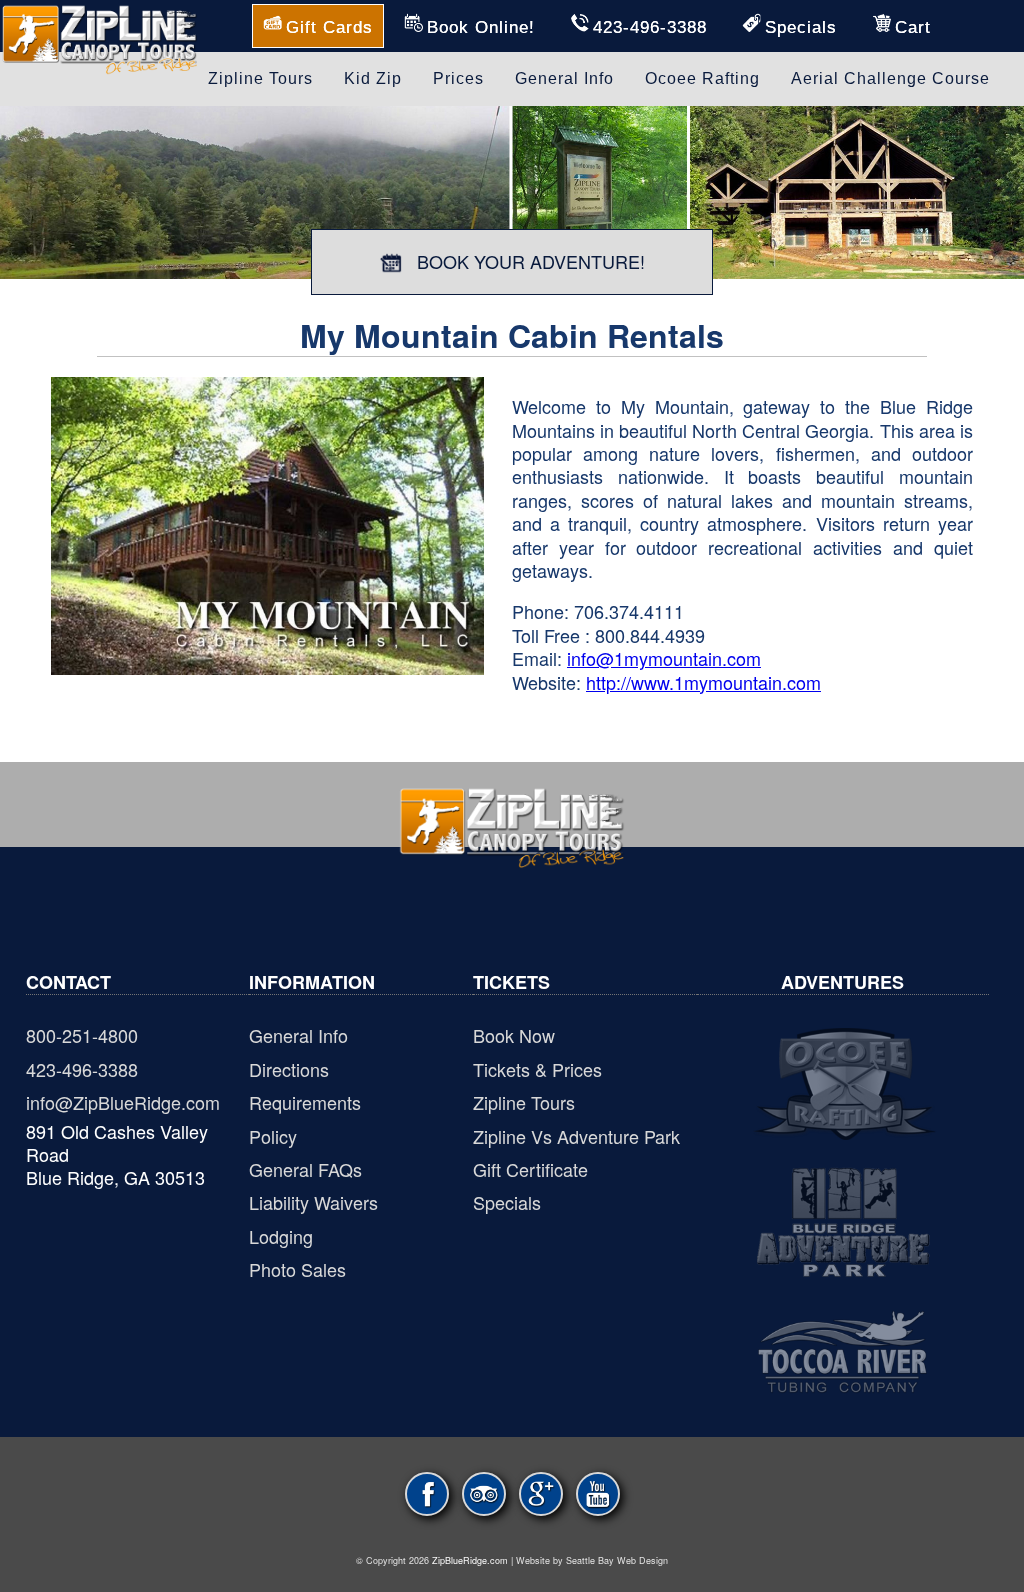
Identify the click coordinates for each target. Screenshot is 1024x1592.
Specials (507, 1202)
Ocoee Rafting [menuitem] (702, 78)
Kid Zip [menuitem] (373, 78)
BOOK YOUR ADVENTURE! (528, 261)
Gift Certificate (530, 1169)
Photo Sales (297, 1269)
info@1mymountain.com (664, 658)
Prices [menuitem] (458, 78)
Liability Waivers (313, 1202)
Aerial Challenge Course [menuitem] (890, 78)
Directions (289, 1069)
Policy (273, 1136)
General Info (298, 1035)
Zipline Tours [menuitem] (260, 78)
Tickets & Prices (537, 1069)
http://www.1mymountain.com (703, 682)
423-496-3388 (82, 1069)
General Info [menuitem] (564, 78)
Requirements (305, 1102)
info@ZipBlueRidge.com (123, 1102)
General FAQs (305, 1169)
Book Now (514, 1035)
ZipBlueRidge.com (470, 1560)
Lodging (281, 1236)
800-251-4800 (82, 1035)
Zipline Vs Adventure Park (576, 1136)
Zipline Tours (524, 1102)
